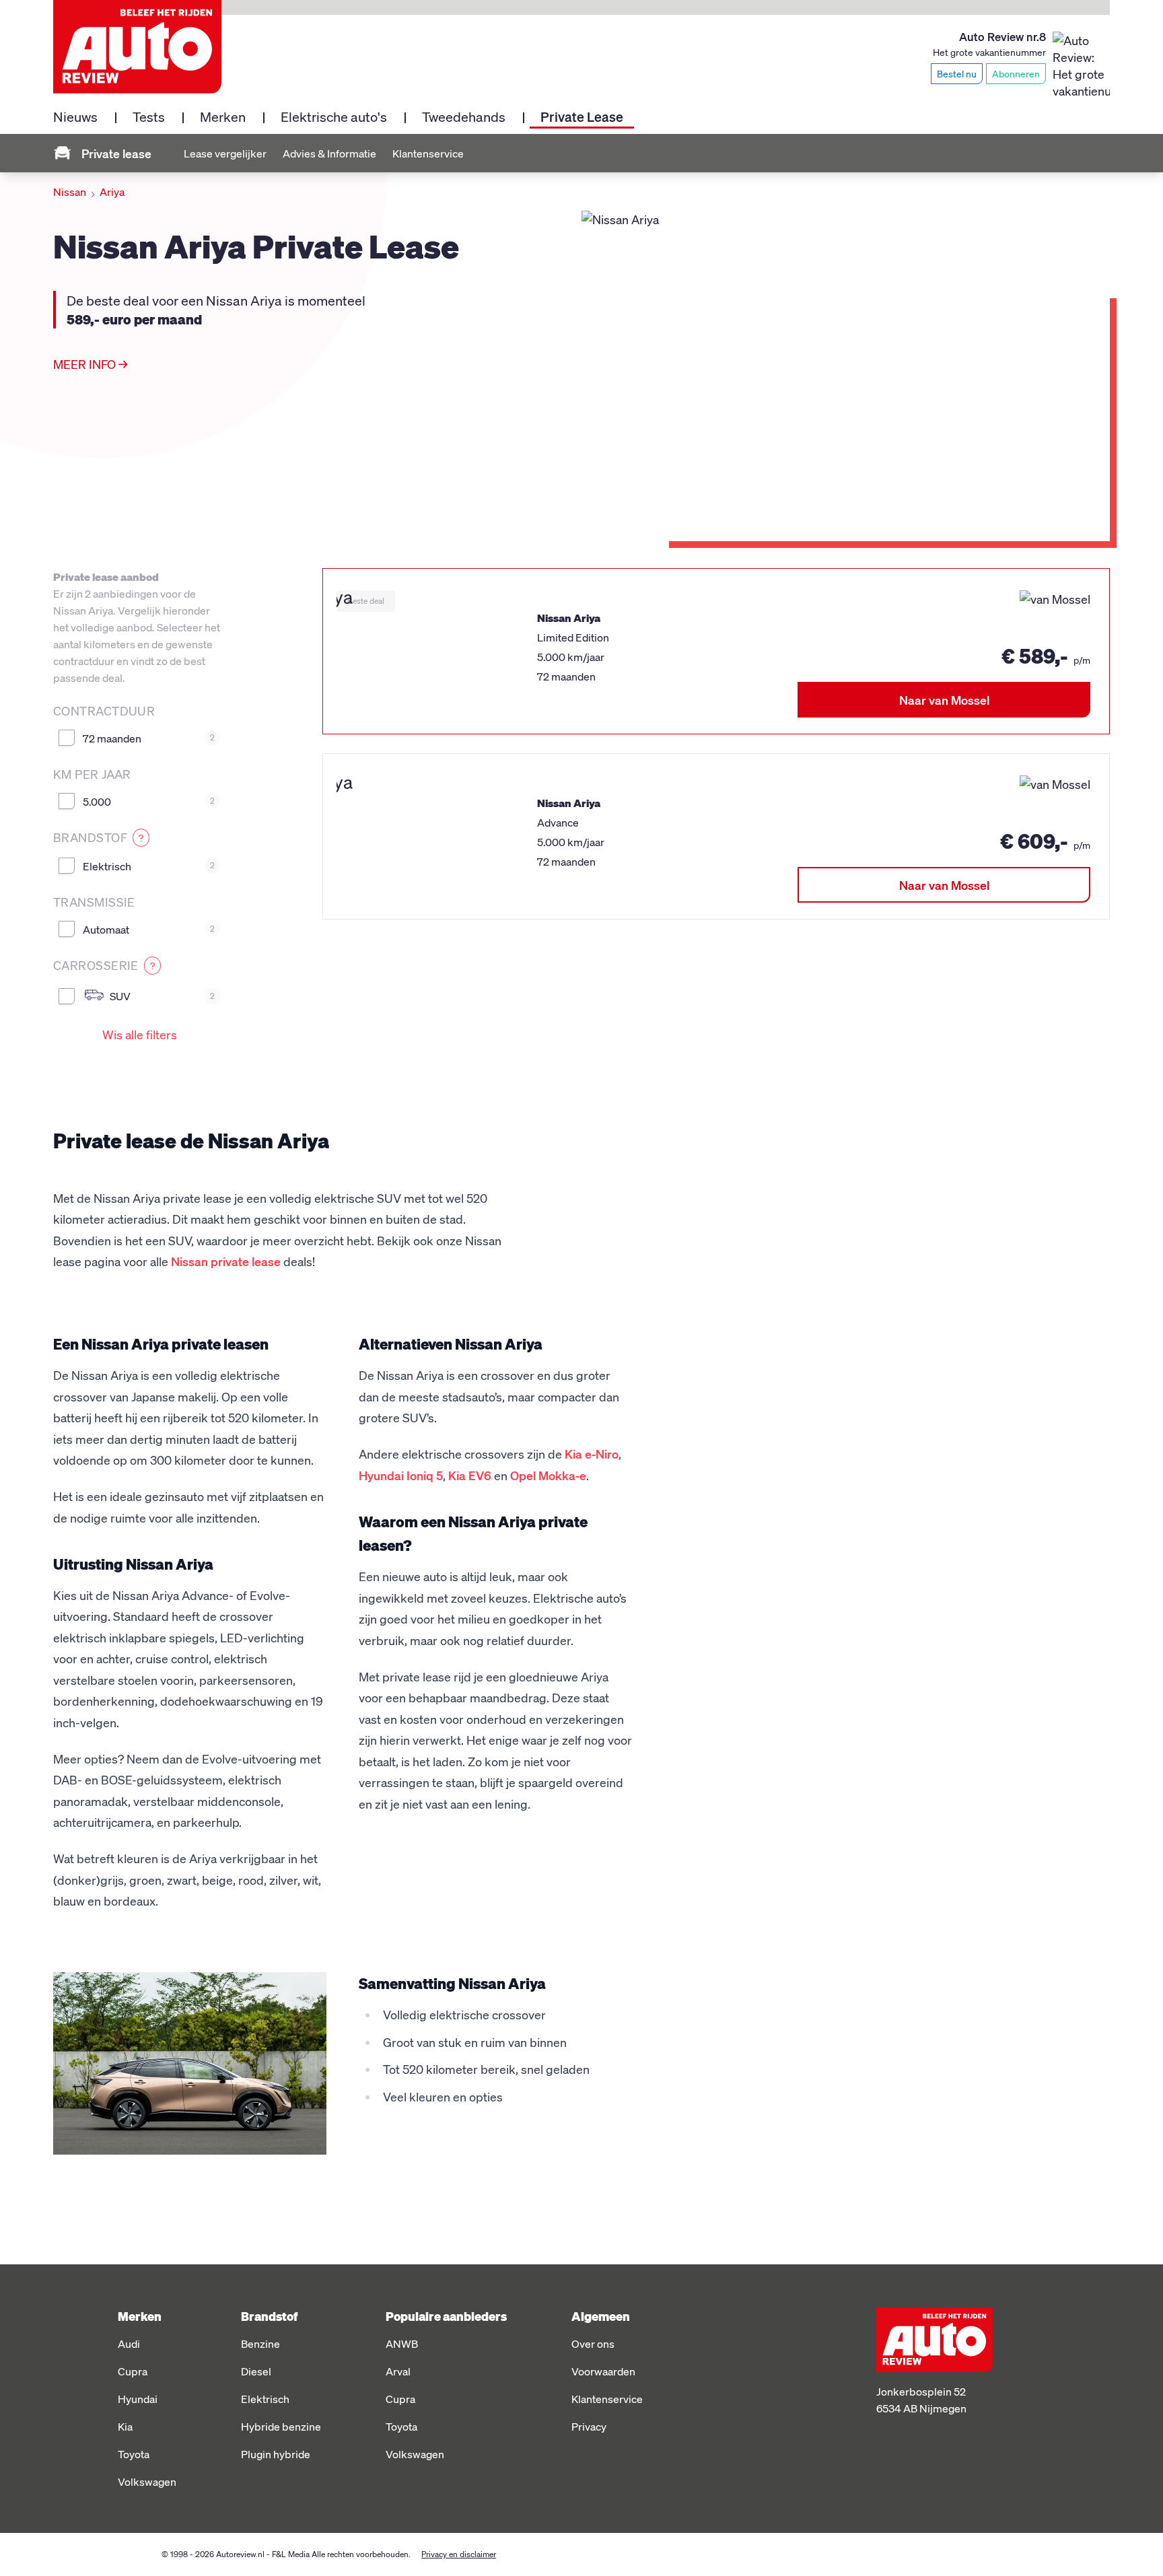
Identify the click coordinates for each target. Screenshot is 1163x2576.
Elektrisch (149, 866)
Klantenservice (428, 153)
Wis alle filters (140, 1034)
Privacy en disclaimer (459, 2554)
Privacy (589, 2426)
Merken (223, 116)
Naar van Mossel (944, 700)
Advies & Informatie (329, 153)
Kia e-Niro (592, 1454)
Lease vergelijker (225, 153)
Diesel (256, 2371)
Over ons (593, 2343)
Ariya (112, 192)
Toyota (134, 2454)
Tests (149, 116)
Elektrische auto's (334, 116)
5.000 (149, 801)
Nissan (70, 192)
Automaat (149, 929)
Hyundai (138, 2399)
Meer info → (90, 364)
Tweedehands (464, 116)
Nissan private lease (226, 1261)
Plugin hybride (276, 2454)
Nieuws (75, 116)
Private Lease (582, 116)
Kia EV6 (470, 1475)
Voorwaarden (603, 2371)
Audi (129, 2343)
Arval (398, 2371)
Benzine (260, 2343)
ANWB (402, 2343)
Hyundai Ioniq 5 (401, 1475)
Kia (125, 2426)
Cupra (133, 2371)
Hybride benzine (281, 2426)
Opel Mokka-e (548, 1475)
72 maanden (149, 738)
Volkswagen (147, 2481)
